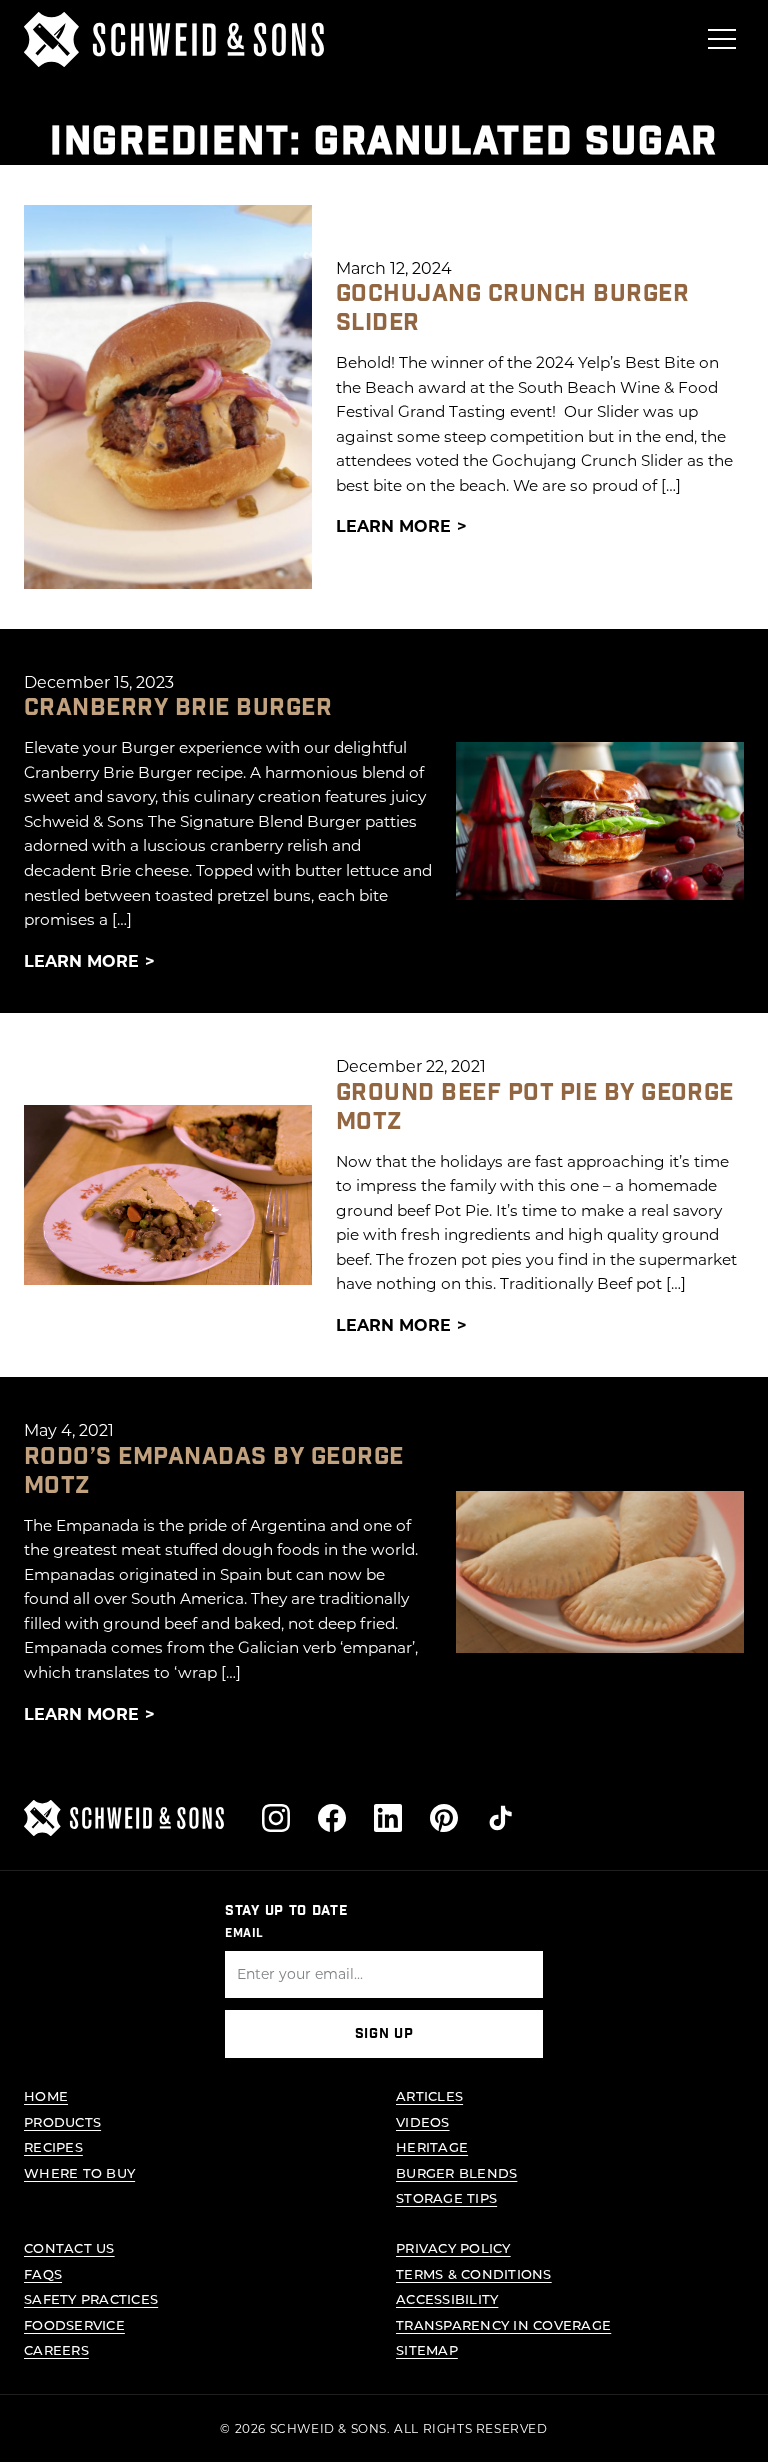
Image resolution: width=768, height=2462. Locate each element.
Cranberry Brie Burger (178, 707)
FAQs (43, 2273)
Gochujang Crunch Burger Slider (512, 308)
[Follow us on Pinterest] (444, 1818)
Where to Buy (79, 2172)
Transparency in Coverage (503, 2324)
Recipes (53, 2146)
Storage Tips (446, 2197)
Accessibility (447, 2298)
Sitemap (427, 2349)
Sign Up (384, 2034)
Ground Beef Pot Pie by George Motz (535, 1107)
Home (46, 2095)
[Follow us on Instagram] (276, 1818)
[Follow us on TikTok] (500, 1818)
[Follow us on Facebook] (332, 1818)
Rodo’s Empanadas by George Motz (213, 1471)
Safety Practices (91, 2298)
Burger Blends (456, 2172)
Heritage (432, 2146)
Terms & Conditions (474, 2273)
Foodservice (74, 2324)
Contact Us (69, 2247)
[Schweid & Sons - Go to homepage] (174, 39)
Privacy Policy (453, 2247)
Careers (56, 2349)
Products (62, 2121)
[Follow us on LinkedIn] (388, 1818)
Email (244, 1933)
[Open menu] (722, 39)
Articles (429, 2095)
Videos (423, 2121)
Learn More (393, 525)
